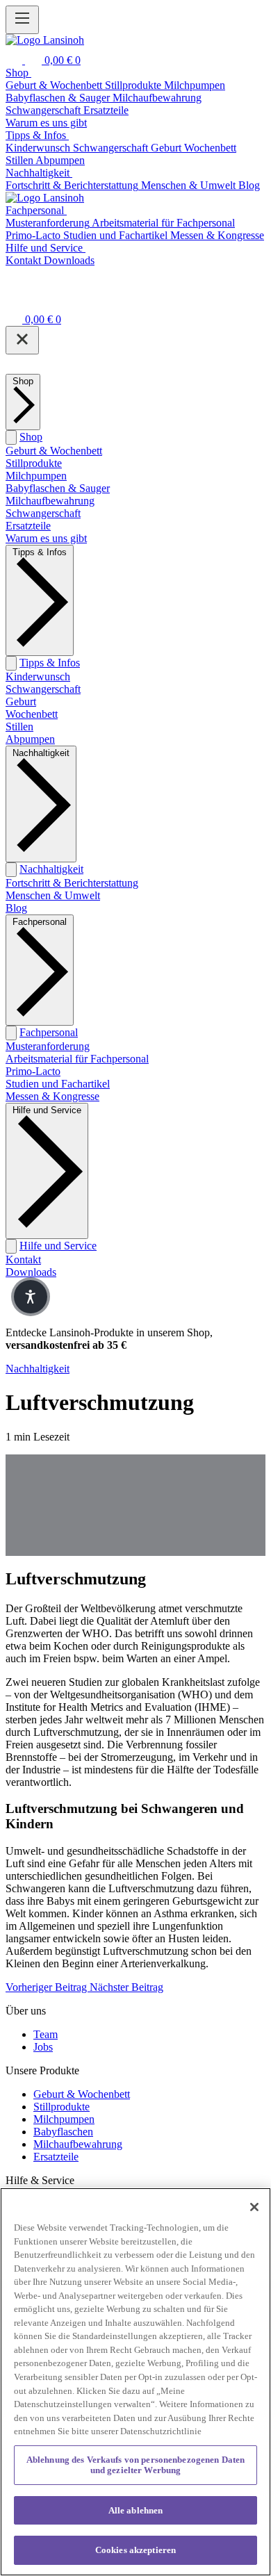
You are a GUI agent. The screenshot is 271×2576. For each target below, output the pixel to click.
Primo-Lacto (33, 1071)
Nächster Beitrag (126, 1987)
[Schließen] (22, 340)
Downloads (31, 1272)
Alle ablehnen (136, 2510)
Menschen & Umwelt (53, 895)
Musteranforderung (48, 1046)
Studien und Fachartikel (58, 1084)
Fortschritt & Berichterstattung (72, 883)
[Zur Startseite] (45, 40)
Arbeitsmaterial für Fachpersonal (77, 1059)
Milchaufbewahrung (50, 501)
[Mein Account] (14, 300)
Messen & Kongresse (52, 1096)
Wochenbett (32, 714)
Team (46, 2034)
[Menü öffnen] (22, 20)
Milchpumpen (36, 476)
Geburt (21, 702)
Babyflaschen (63, 2132)
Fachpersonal (49, 1032)
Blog (16, 908)
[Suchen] (15, 60)
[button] (31, 1297)
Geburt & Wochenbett (54, 451)
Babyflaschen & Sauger (58, 488)
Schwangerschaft (43, 513)
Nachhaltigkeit (51, 869)
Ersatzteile (28, 526)
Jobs (43, 2047)
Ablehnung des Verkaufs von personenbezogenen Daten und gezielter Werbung (136, 2465)
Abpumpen (30, 739)
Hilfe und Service (58, 1246)
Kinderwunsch (38, 676)
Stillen (19, 727)
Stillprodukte (34, 463)
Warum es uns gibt (46, 538)
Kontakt (23, 1260)
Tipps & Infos (50, 663)
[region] (135, 2382)
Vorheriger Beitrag (48, 1987)
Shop (31, 437)
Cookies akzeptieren (135, 2550)
